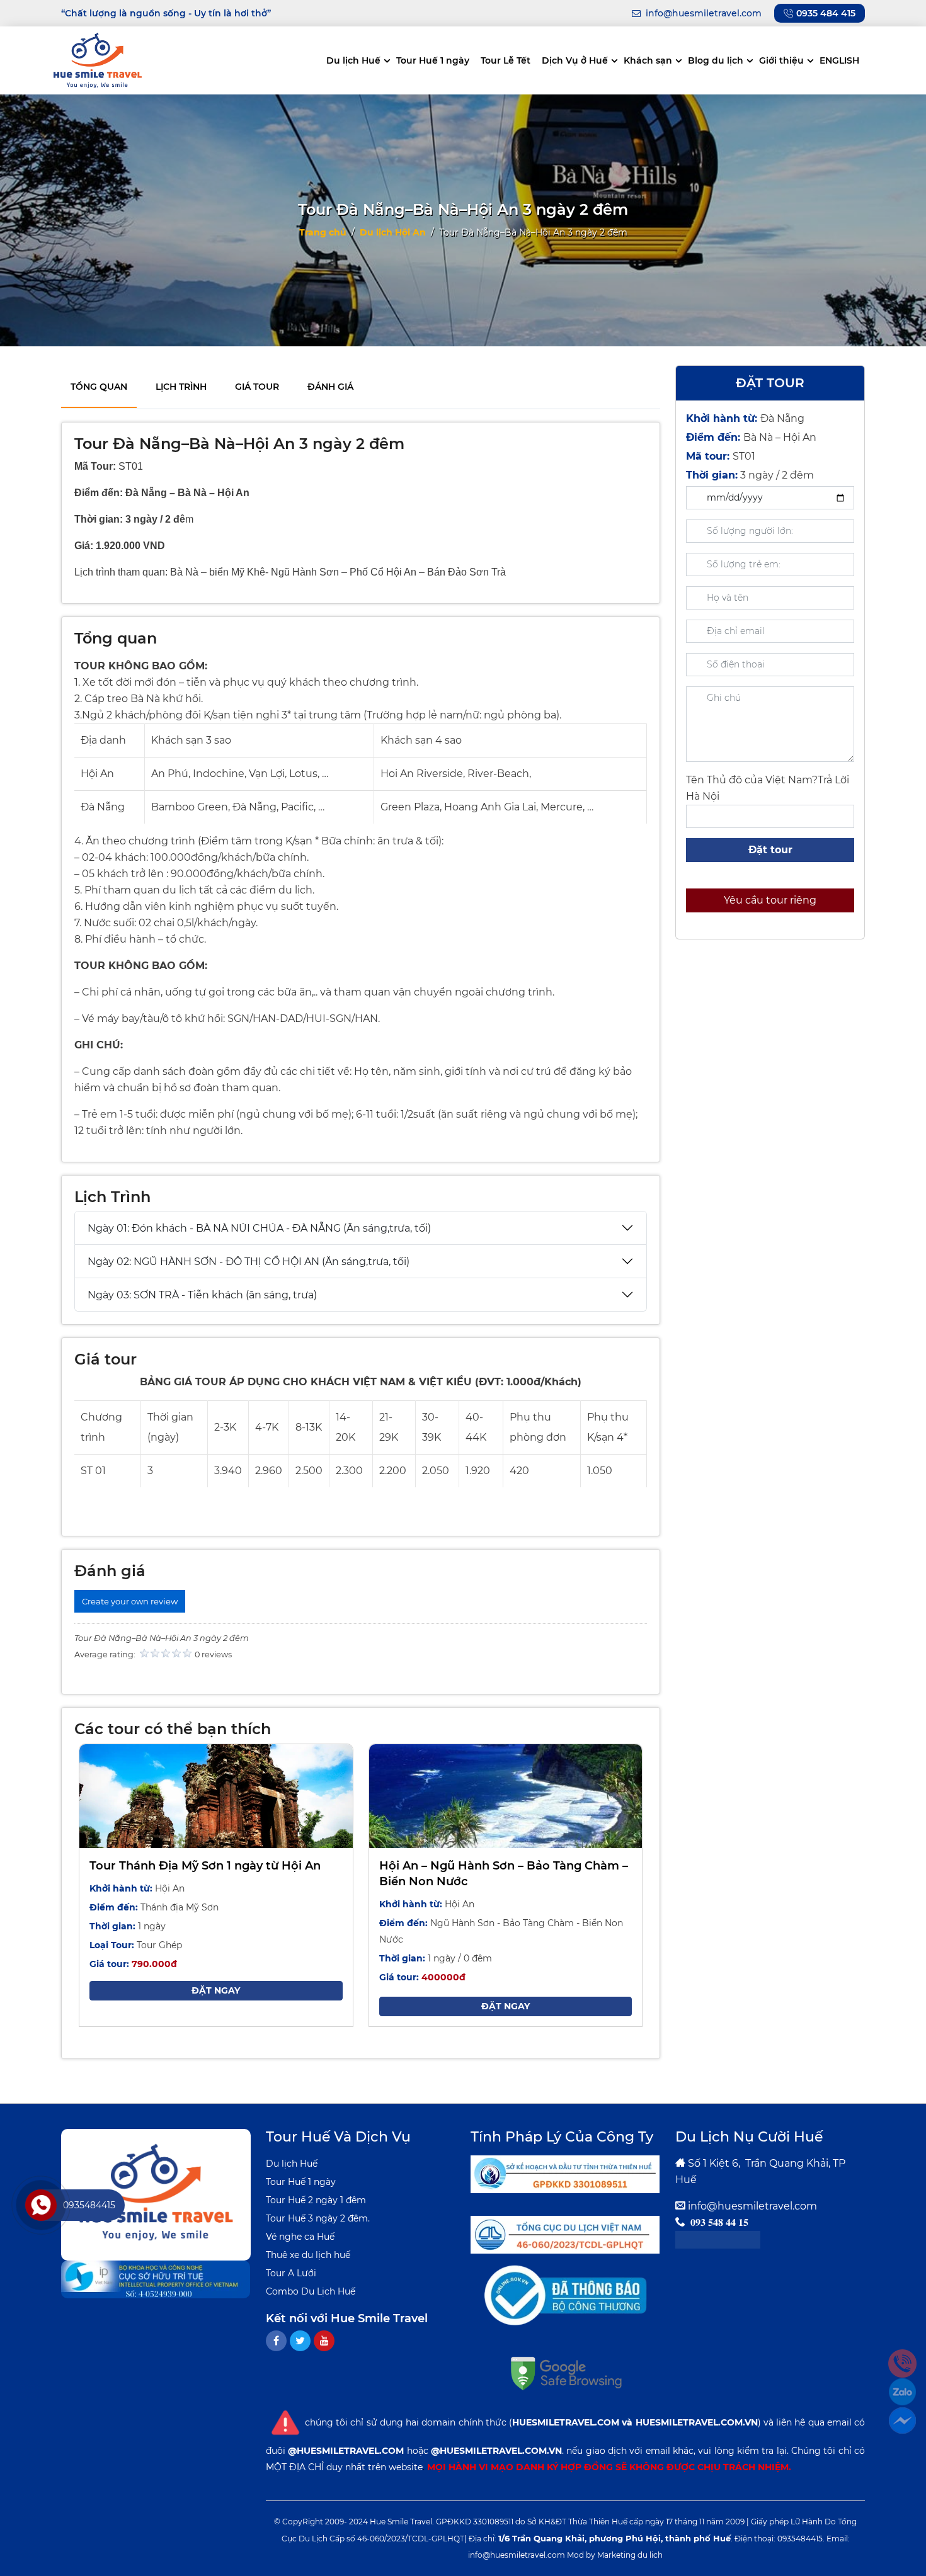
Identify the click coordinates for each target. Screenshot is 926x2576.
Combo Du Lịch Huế (311, 2291)
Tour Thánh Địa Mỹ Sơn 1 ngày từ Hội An (205, 1866)
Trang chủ (323, 232)
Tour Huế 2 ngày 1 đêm (316, 2200)
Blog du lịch (716, 60)
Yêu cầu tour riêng (770, 900)
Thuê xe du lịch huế (308, 2255)
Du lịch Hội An (393, 232)
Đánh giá (330, 387)
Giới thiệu (781, 60)
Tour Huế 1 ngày (433, 60)
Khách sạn (648, 60)
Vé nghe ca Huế (300, 2237)
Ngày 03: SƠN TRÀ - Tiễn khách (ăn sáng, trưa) (202, 1295)
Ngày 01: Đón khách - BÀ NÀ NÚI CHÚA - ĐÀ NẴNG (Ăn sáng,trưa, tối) (259, 1228)
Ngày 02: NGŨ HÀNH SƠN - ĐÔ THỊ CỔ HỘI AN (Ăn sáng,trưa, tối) (249, 1262)
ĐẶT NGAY (216, 1990)
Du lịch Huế (353, 60)
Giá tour (257, 387)
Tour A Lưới (291, 2273)
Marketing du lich (630, 2555)
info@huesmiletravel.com (752, 2206)
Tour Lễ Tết (506, 60)
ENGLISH (839, 60)
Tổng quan (99, 387)
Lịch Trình (181, 387)
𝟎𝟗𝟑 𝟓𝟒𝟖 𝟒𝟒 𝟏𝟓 (719, 2222)
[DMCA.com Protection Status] (718, 2239)
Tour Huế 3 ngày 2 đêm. (318, 2218)
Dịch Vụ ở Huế (575, 60)
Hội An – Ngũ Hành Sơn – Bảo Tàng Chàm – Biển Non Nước (504, 1874)
